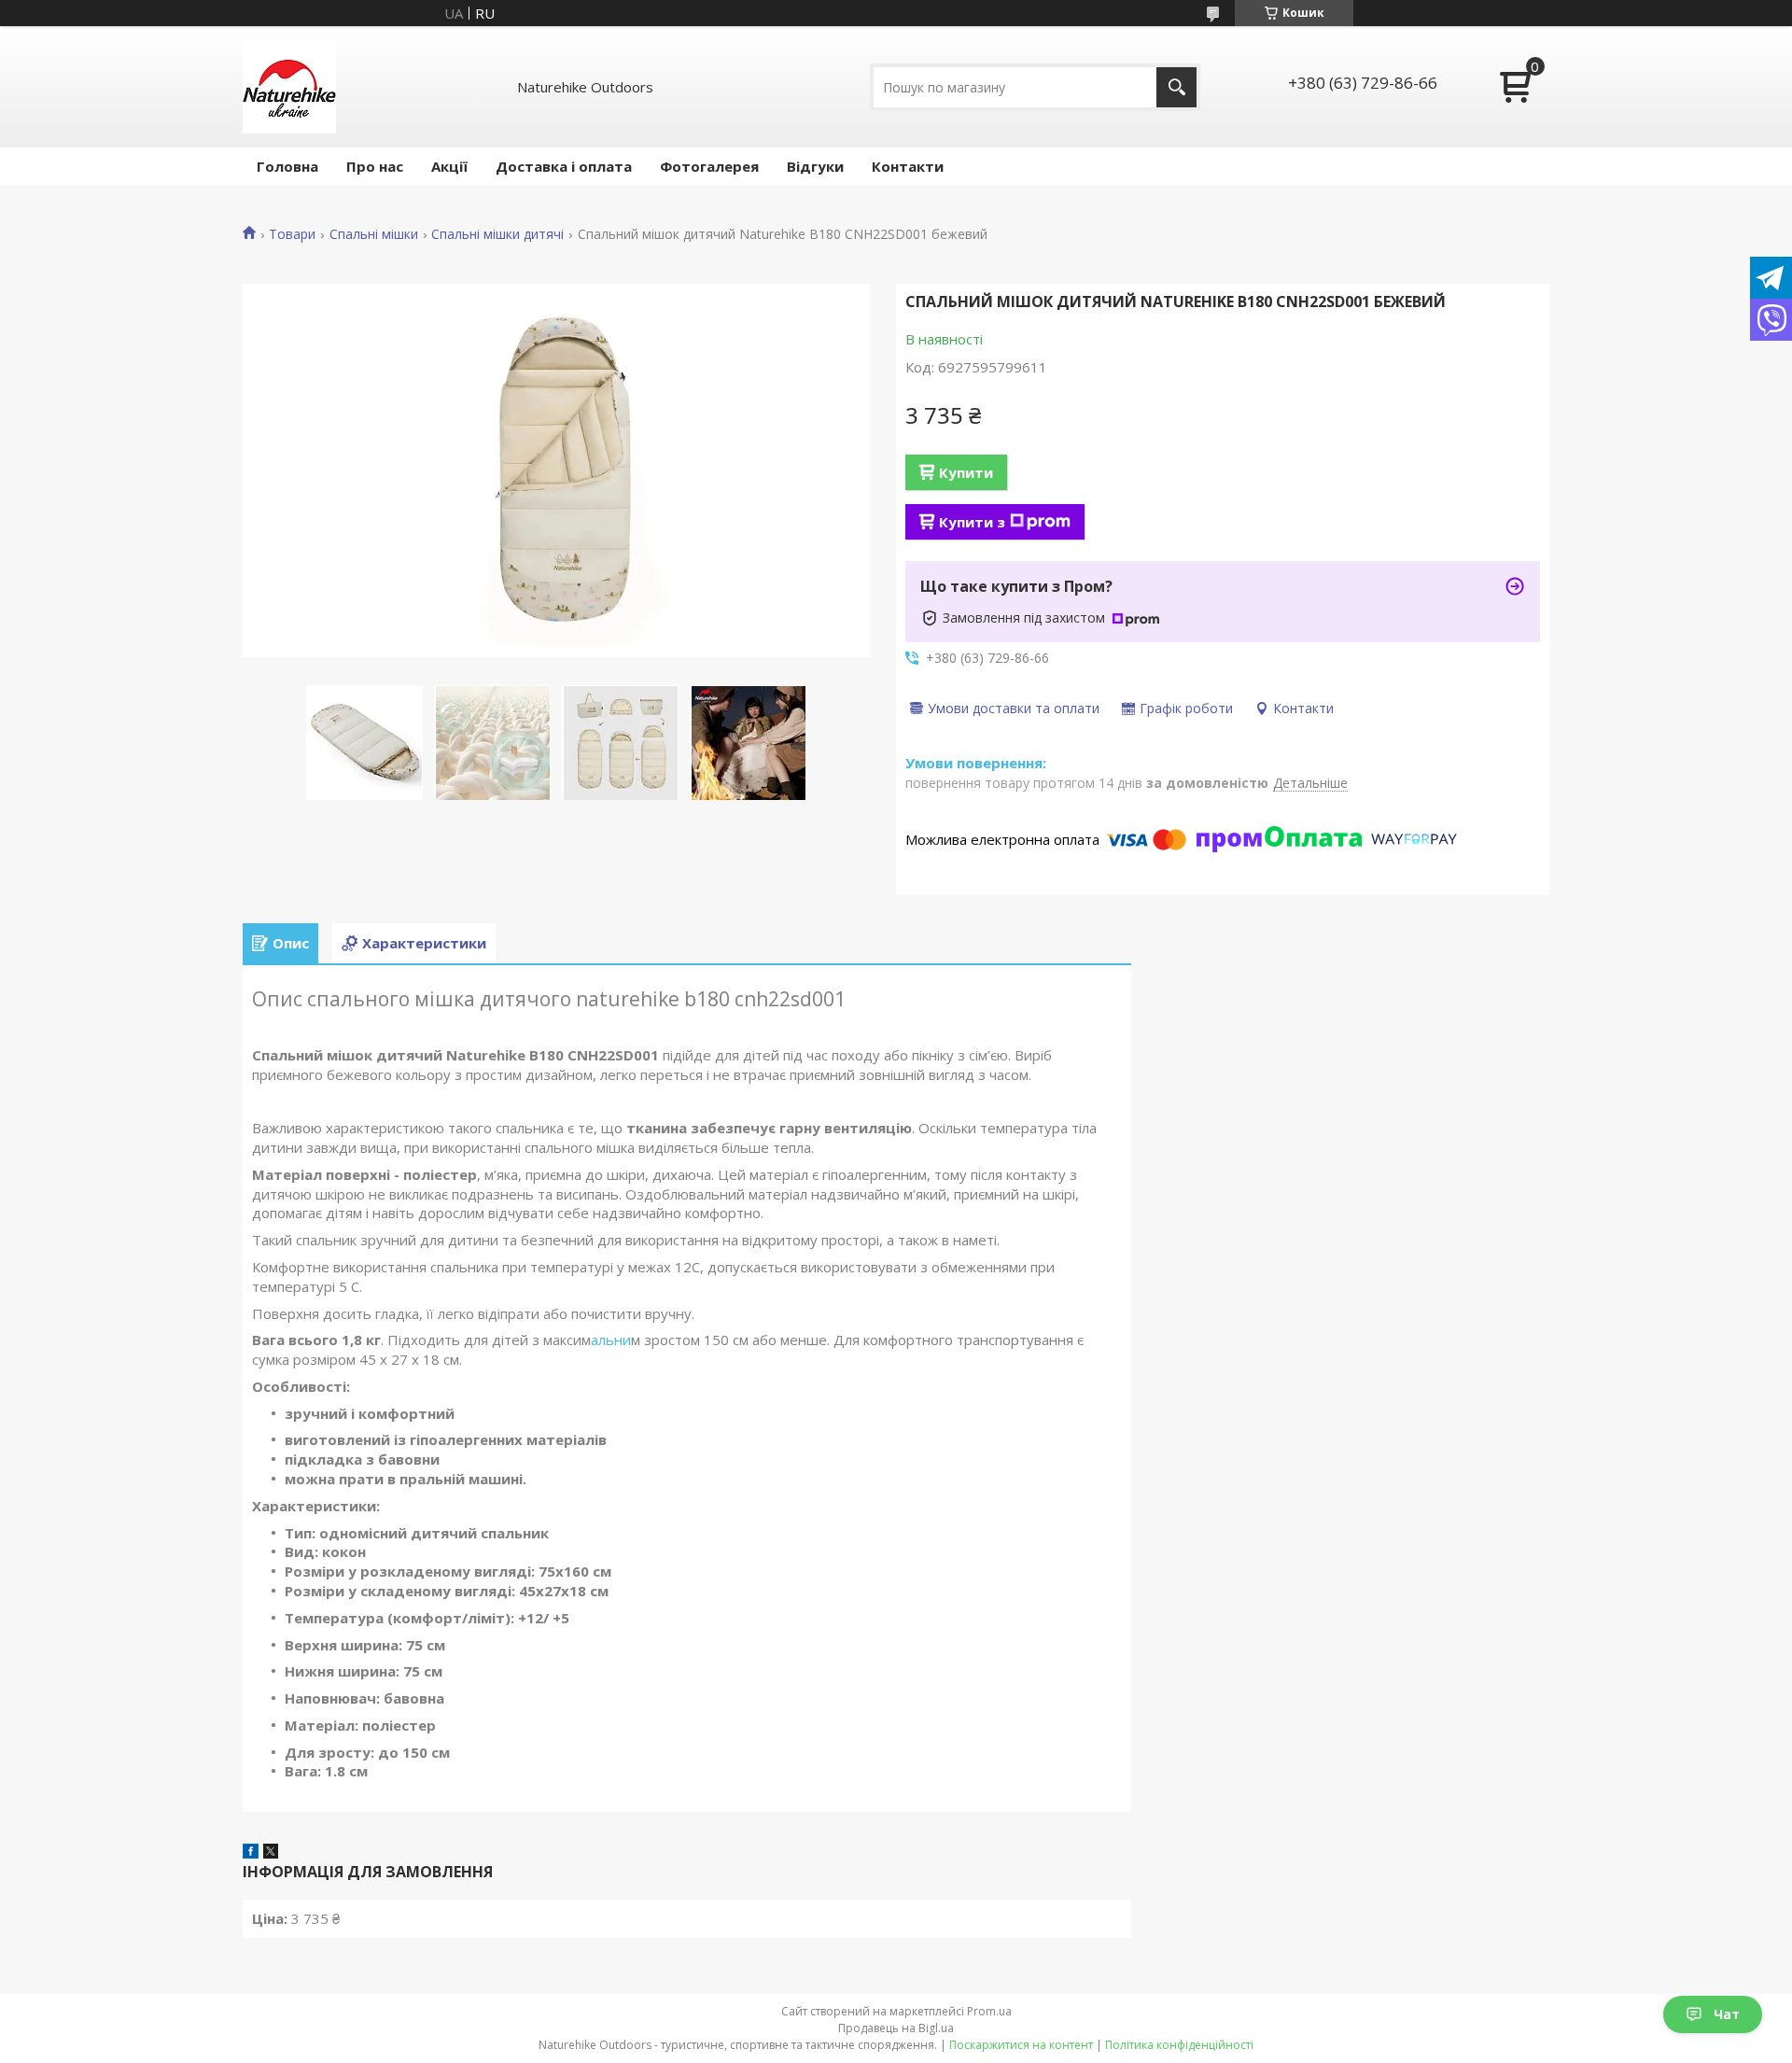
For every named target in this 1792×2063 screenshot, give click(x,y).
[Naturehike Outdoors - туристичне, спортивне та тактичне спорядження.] (289, 87)
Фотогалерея (709, 166)
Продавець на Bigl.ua (896, 2028)
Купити (966, 472)
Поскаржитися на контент (1021, 2045)
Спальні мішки (374, 234)
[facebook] (251, 1853)
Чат (1727, 2014)
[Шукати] (1176, 87)
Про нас (375, 166)
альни (611, 1340)
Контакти (908, 166)
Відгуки (815, 166)
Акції (449, 166)
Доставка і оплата (564, 166)
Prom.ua (989, 2011)
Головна (287, 166)
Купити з (972, 522)
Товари (292, 234)
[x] (271, 1853)
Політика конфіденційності (1179, 2045)
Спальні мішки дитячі (497, 234)
